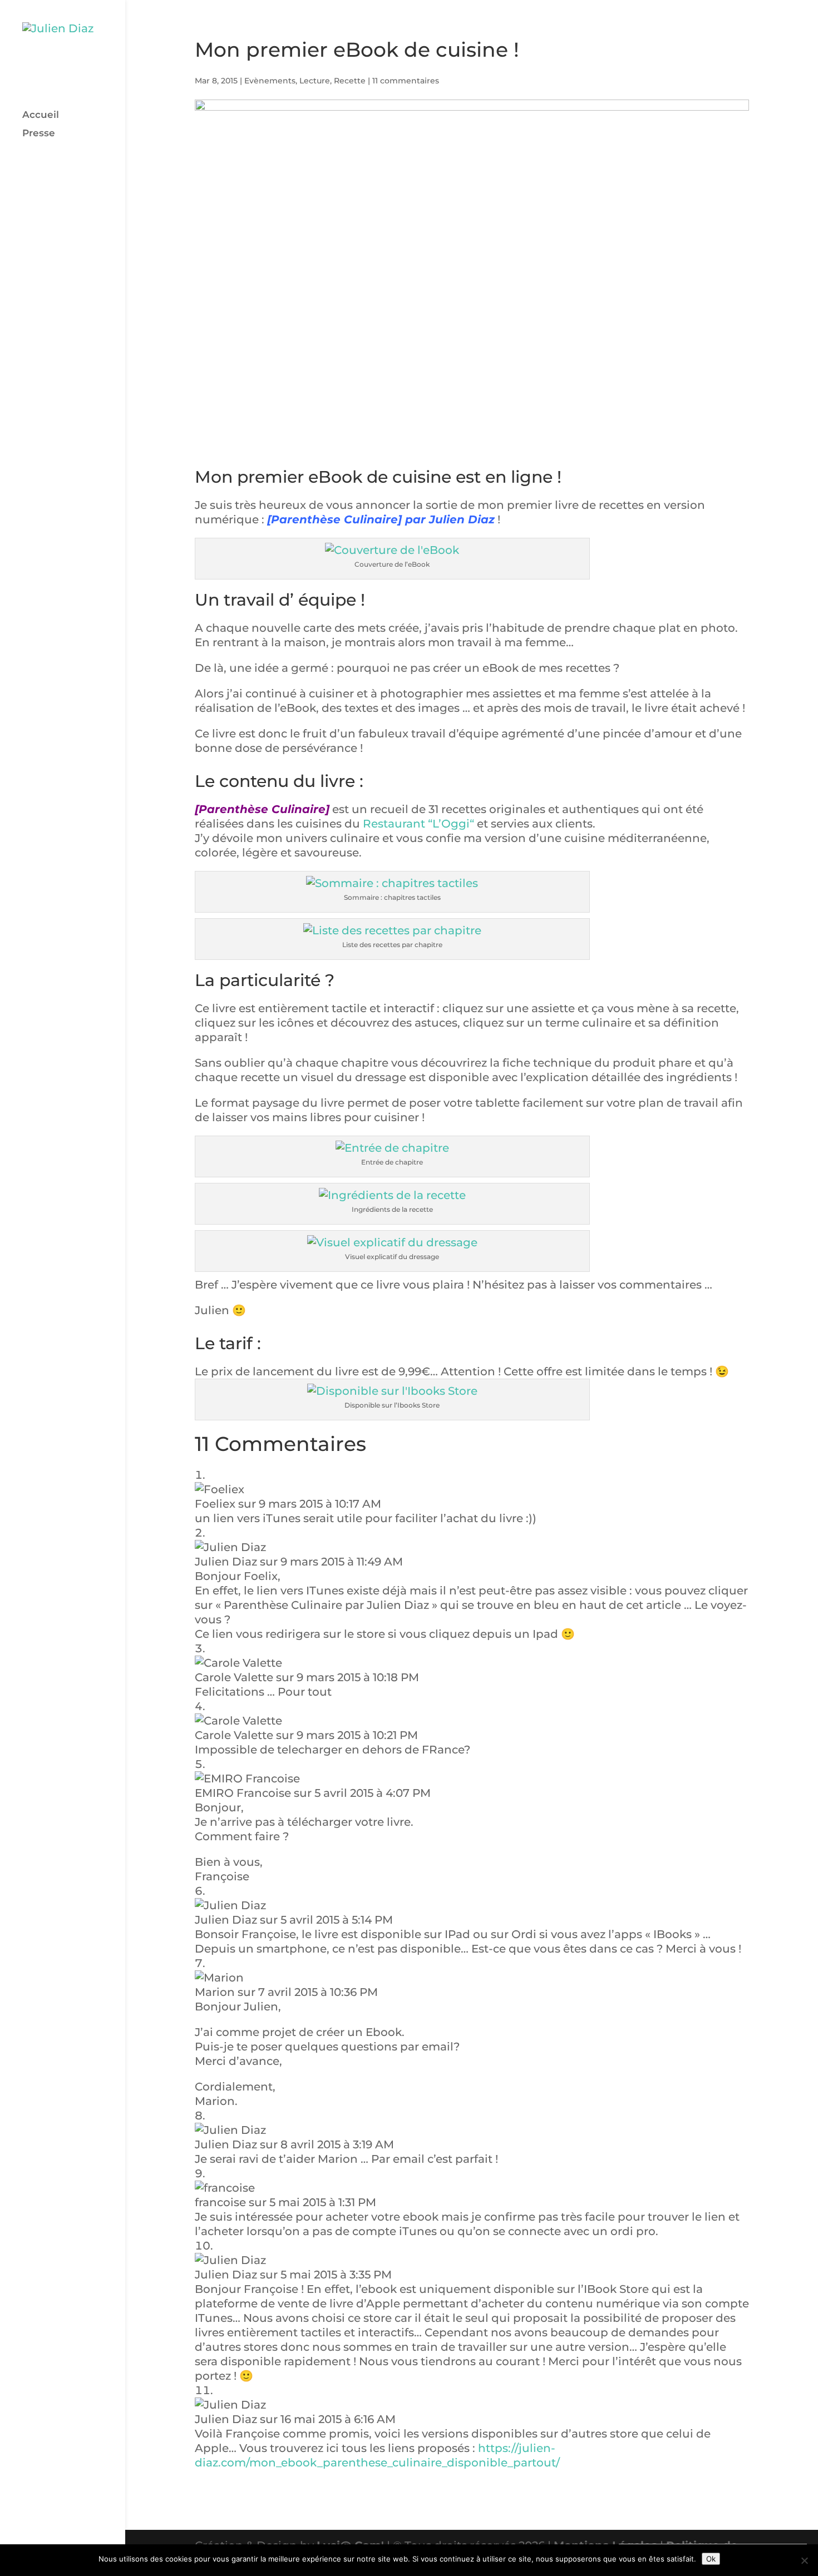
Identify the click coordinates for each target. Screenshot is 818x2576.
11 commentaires (406, 81)
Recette (350, 81)
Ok (711, 2559)
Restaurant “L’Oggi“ (418, 824)
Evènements (270, 81)
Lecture (315, 81)
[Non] (804, 2560)
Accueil (41, 115)
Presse (39, 134)
